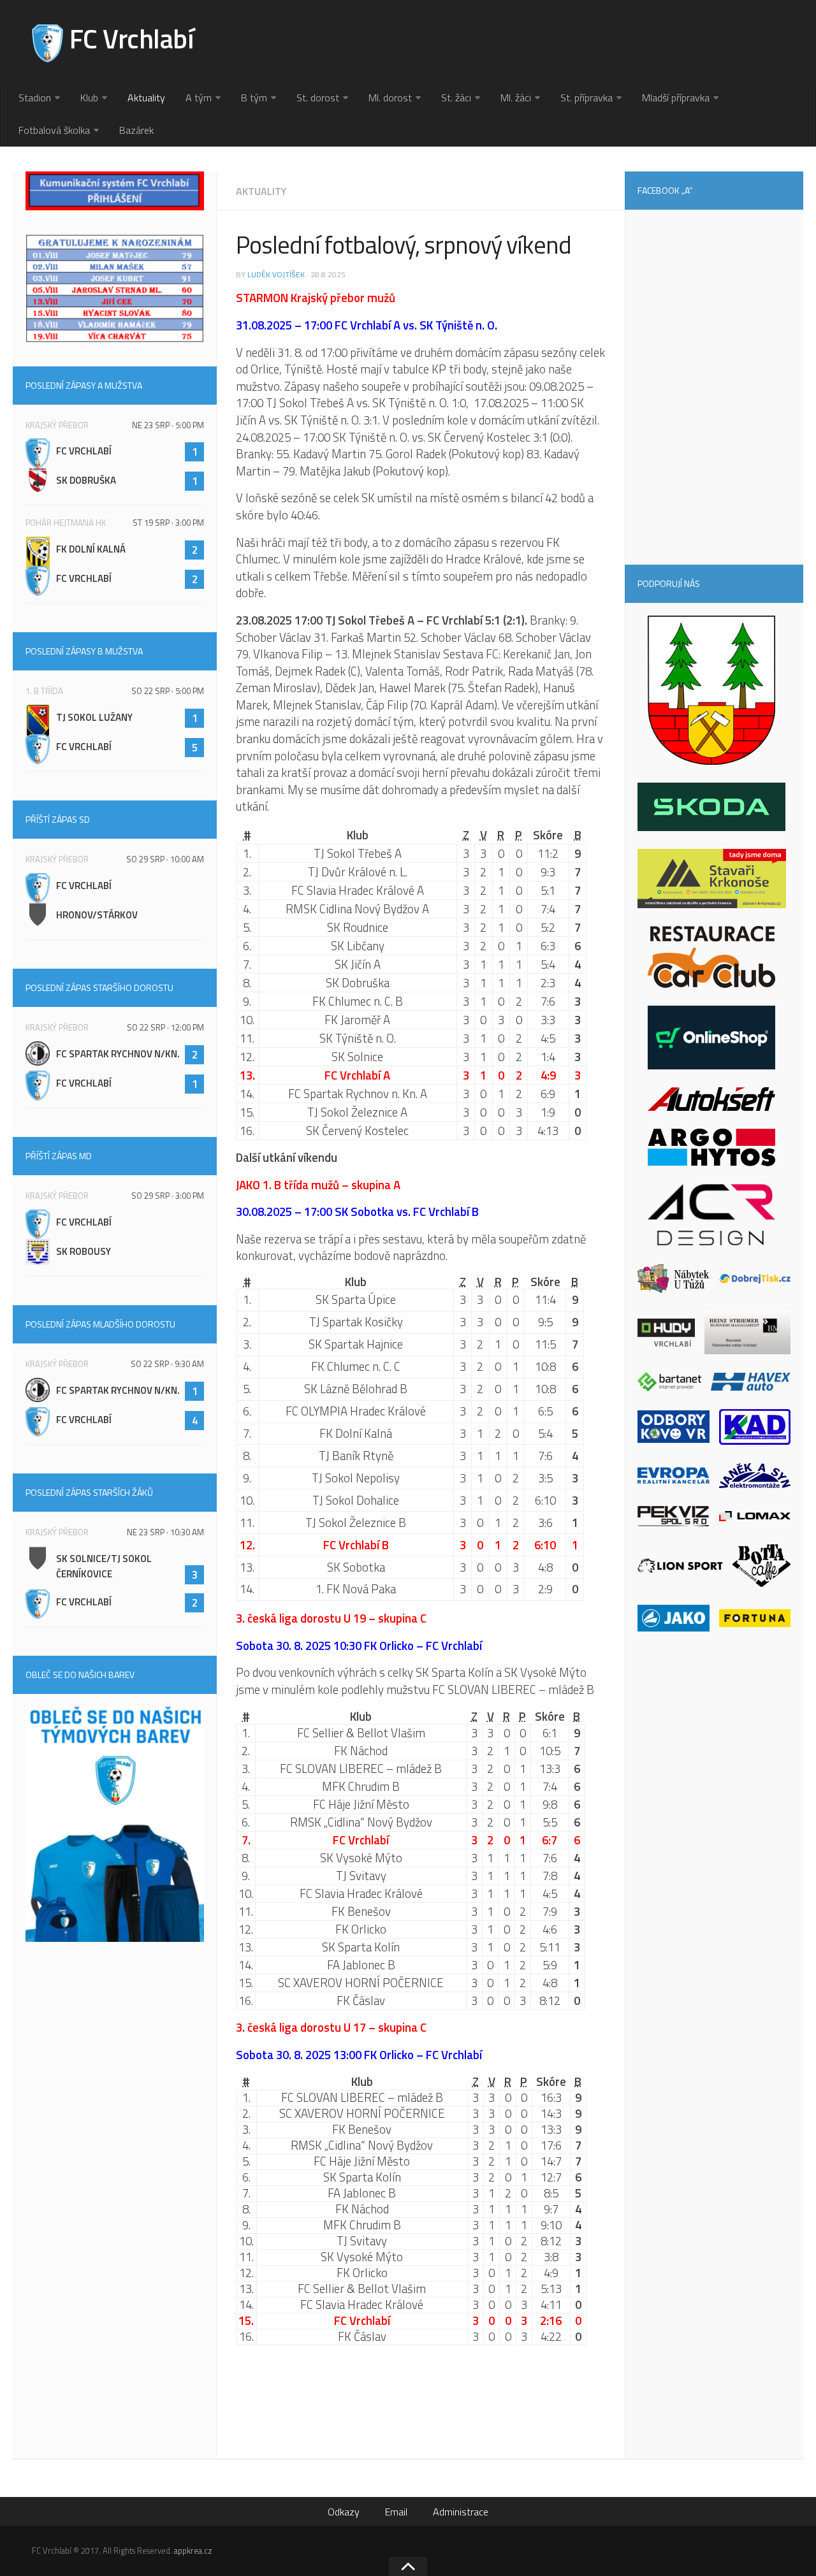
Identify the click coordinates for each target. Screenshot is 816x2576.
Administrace (461, 2512)
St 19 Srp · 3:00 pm (168, 523)
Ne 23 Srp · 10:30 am (165, 1532)
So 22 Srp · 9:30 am (167, 1364)
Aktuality (146, 98)
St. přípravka (586, 98)
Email (396, 2512)
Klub (89, 98)
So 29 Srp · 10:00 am (165, 859)
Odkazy (344, 2512)
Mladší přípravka (676, 98)
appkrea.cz (193, 2551)
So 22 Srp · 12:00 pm (165, 1027)
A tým (199, 98)
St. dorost (318, 98)
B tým (254, 98)
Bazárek (136, 130)
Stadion (35, 98)
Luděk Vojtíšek (276, 274)
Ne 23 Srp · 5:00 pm (168, 425)
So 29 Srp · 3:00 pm (168, 1196)
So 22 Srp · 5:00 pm (168, 691)
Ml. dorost (390, 98)
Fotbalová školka (54, 130)
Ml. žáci (516, 98)
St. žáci (456, 98)
